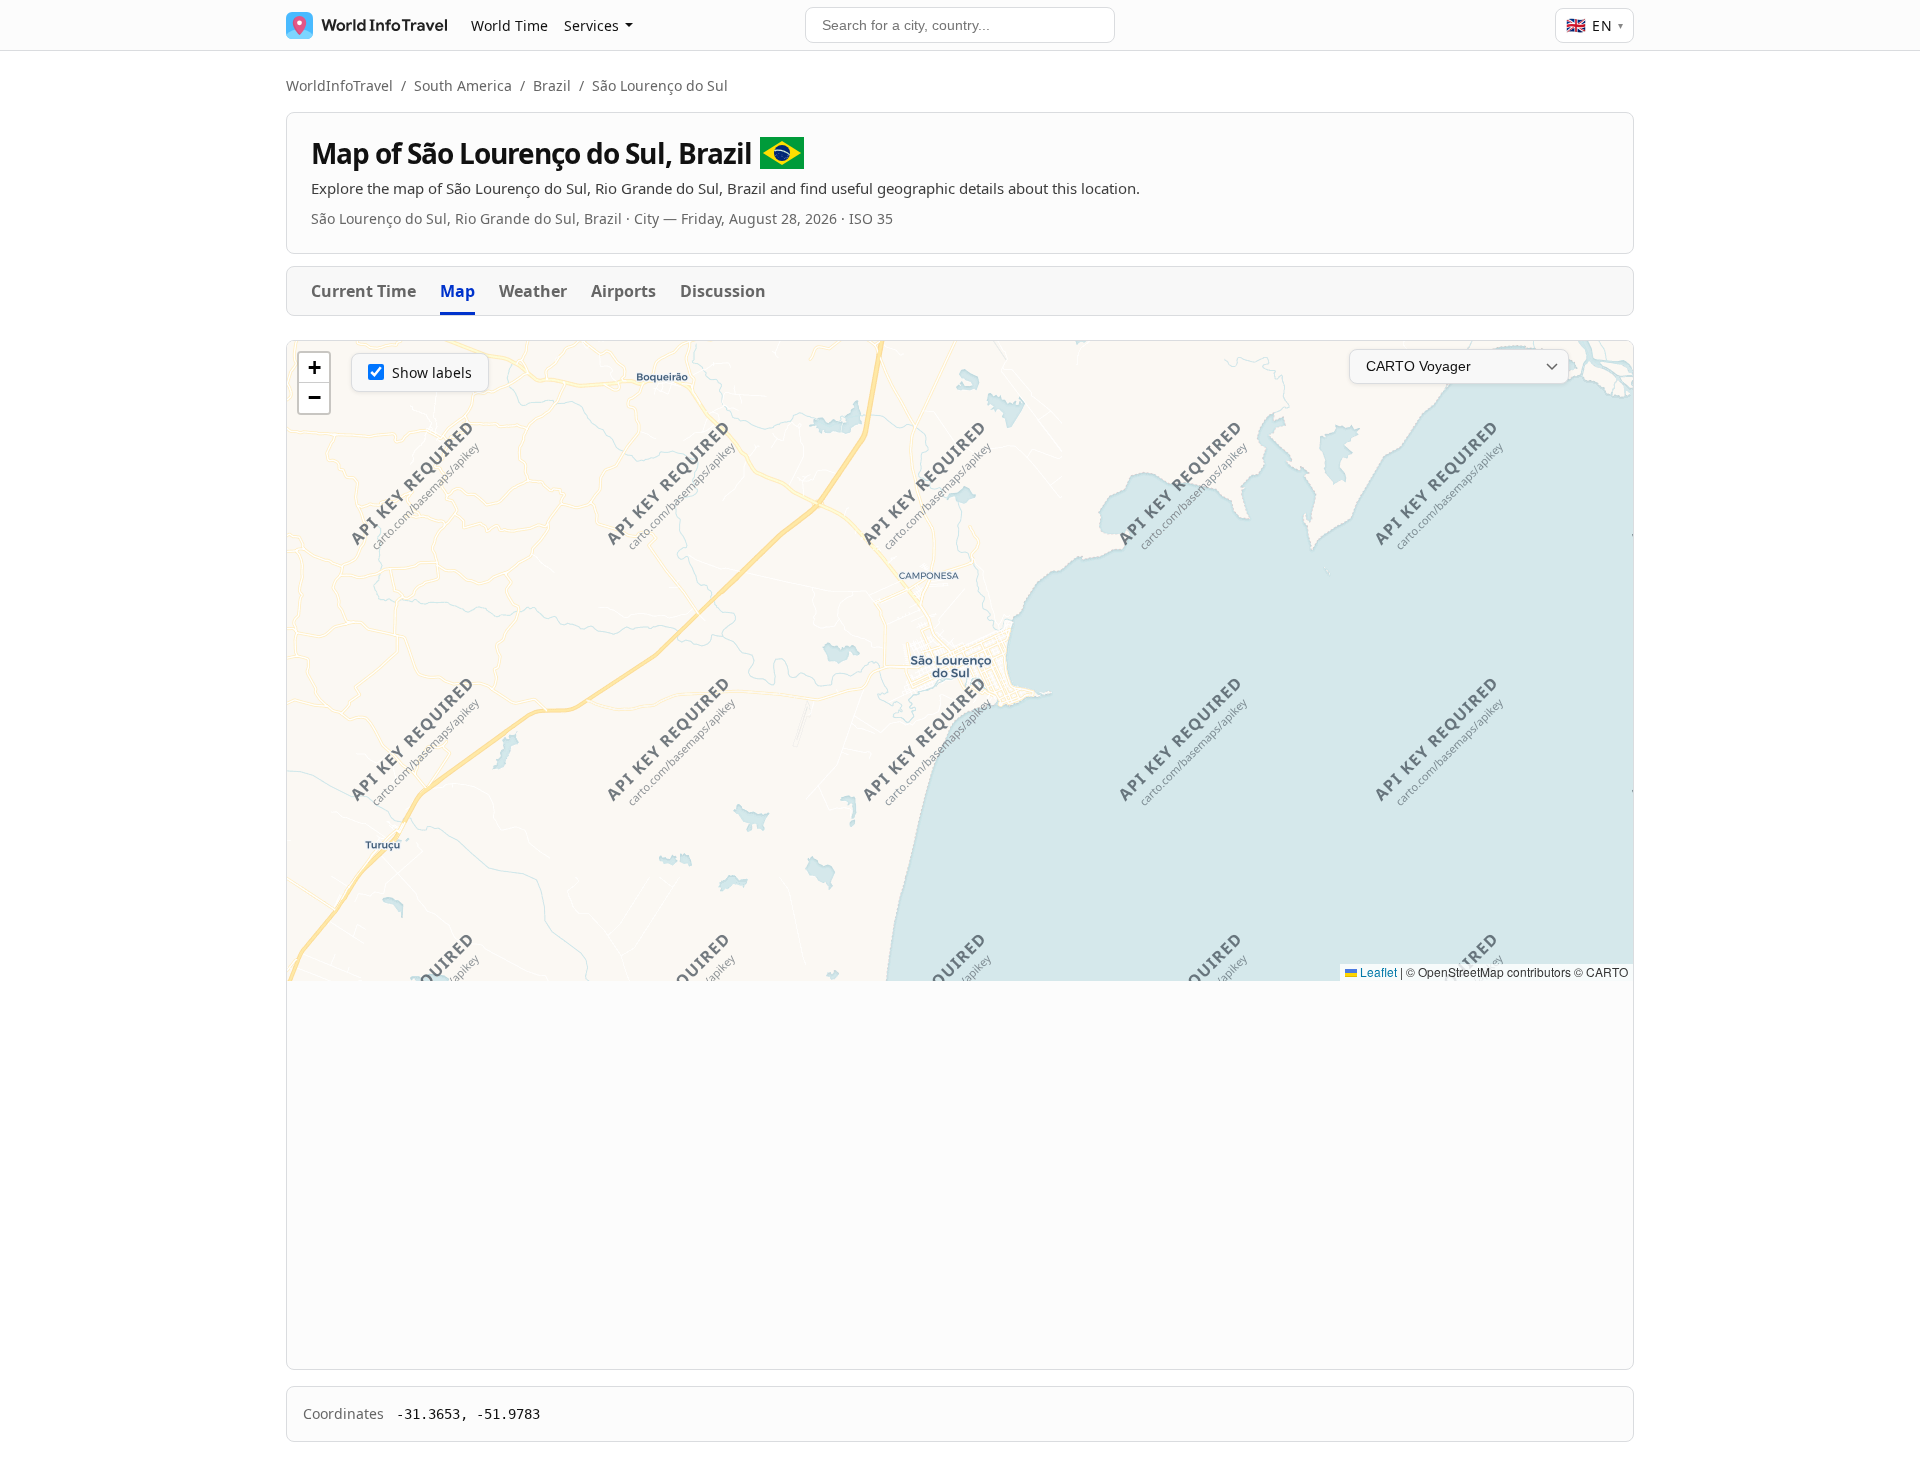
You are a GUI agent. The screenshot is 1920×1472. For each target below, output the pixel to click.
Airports (623, 291)
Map (457, 291)
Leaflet (1377, 971)
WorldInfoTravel (339, 85)
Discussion (723, 291)
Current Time (363, 291)
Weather (533, 291)
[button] (314, 368)
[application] (960, 661)
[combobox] (960, 25)
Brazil (552, 85)
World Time (509, 25)
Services (591, 25)
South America (463, 85)
